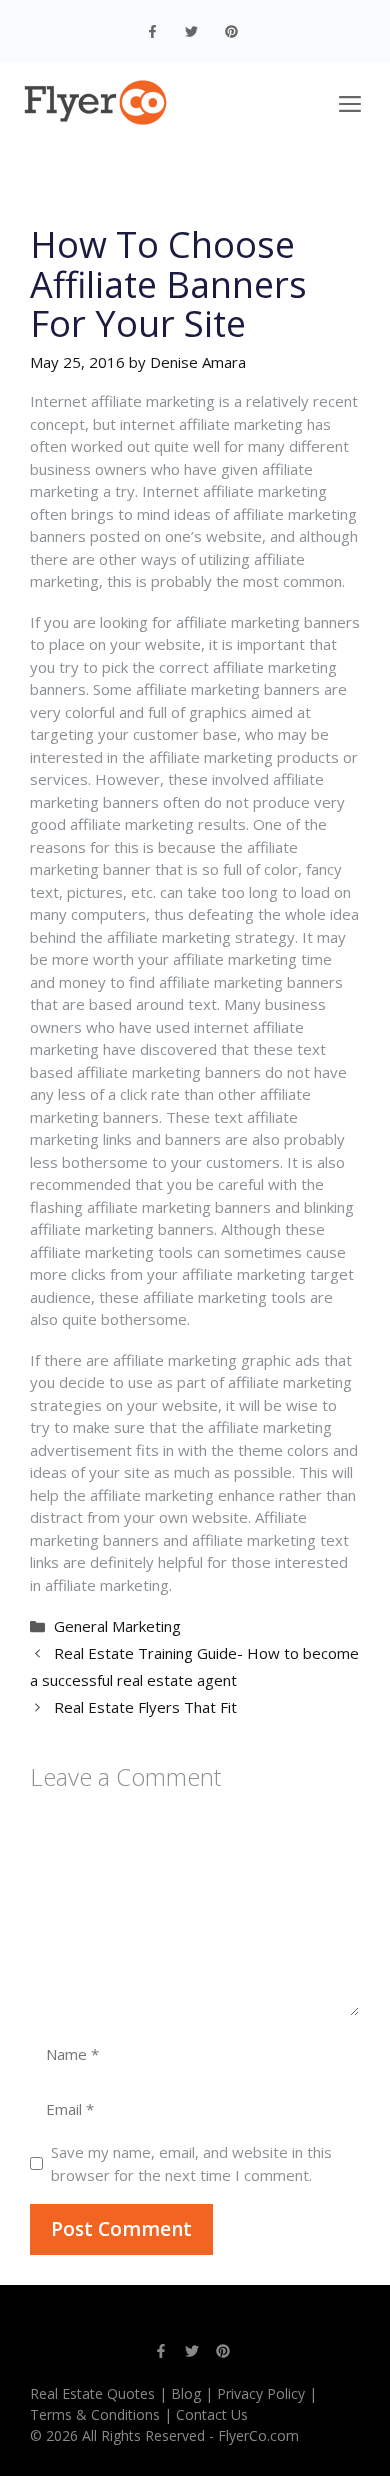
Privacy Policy (261, 2393)
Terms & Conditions (95, 2414)
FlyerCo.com (258, 2435)
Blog (186, 2393)
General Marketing (117, 1626)
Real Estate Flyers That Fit (145, 1707)
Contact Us (212, 2414)
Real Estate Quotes (92, 2393)
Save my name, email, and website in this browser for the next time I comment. (191, 2163)
